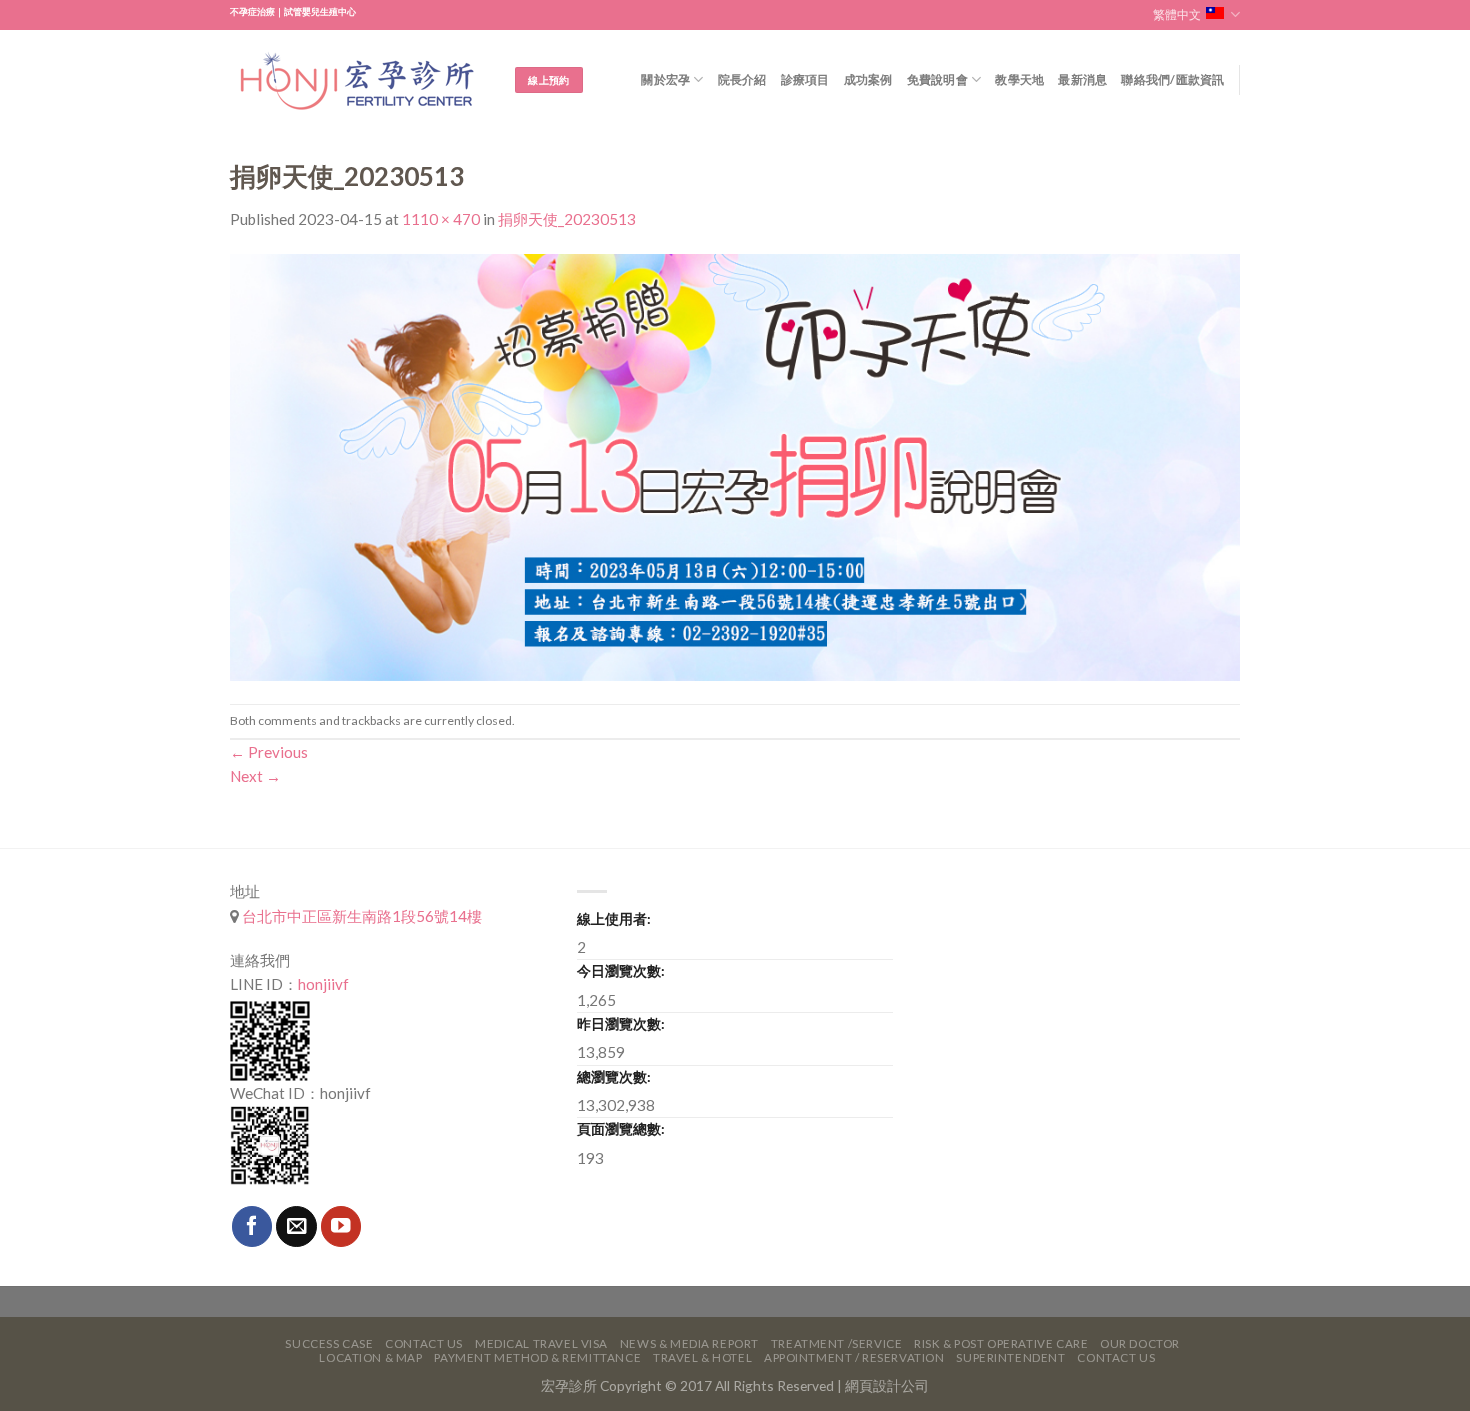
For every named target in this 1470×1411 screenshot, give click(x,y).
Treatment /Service (836, 1343)
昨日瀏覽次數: (621, 1023)
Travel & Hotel (702, 1357)
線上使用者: (614, 918)
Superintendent (1010, 1357)
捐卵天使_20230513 (567, 219)
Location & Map (370, 1357)
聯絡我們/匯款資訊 (1172, 79)
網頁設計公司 (887, 1385)
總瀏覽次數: (614, 1076)
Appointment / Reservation (854, 1357)
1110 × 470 (441, 219)
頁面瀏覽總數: (621, 1128)
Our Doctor (1140, 1343)
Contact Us (424, 1343)
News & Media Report (689, 1343)
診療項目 (805, 79)
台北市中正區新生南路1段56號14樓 (360, 916)
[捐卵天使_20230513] (735, 465)
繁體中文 (1177, 14)
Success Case (329, 1343)
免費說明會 (937, 79)
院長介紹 (742, 79)
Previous (269, 752)
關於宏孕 (665, 79)
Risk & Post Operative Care (1001, 1343)
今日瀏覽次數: (621, 970)
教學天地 (1019, 79)
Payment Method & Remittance (537, 1357)
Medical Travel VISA (541, 1343)
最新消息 (1082, 79)
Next (255, 776)
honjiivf (323, 984)
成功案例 (868, 79)
